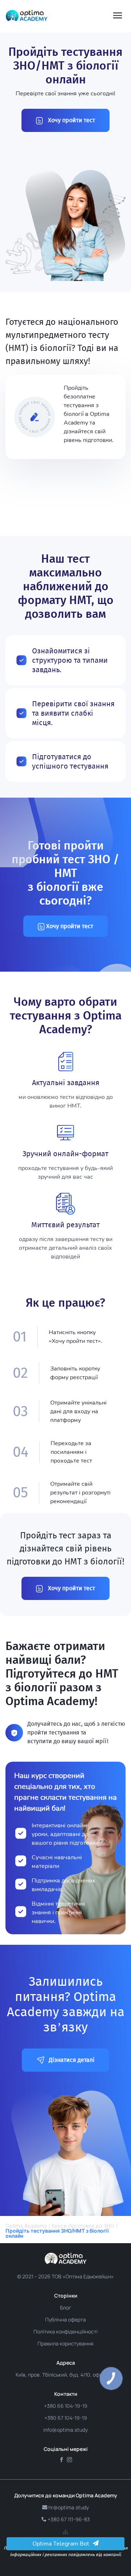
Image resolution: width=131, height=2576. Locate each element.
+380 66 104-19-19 (66, 2406)
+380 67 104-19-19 (66, 2418)
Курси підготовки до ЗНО (83, 2226)
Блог (66, 2308)
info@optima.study (65, 2430)
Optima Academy (26, 2226)
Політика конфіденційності (65, 2331)
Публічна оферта (65, 2319)
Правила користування (65, 2343)
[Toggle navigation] (118, 16)
